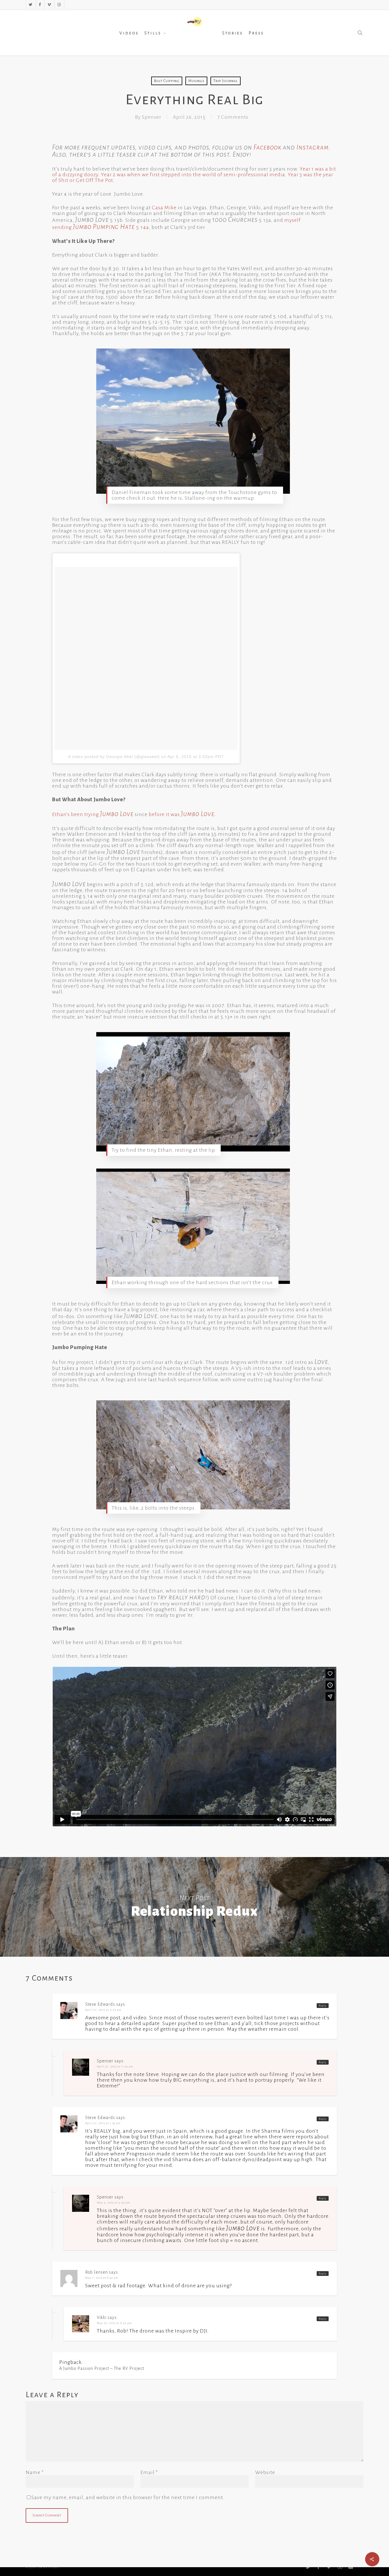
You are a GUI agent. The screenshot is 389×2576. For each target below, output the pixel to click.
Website (265, 2472)
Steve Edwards (100, 2004)
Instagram (313, 147)
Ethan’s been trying (93, 814)
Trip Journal (226, 81)
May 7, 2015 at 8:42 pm (102, 2278)
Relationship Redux (195, 1907)
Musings (196, 81)
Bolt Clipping (167, 81)
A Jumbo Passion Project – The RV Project (102, 2368)
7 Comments (233, 117)
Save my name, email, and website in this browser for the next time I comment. (128, 2497)
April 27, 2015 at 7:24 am (115, 2066)
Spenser (151, 117)
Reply (323, 2006)
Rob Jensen (97, 2272)
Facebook (267, 147)
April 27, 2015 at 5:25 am (103, 2010)
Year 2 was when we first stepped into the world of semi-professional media (193, 175)
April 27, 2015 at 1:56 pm (103, 2123)
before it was (165, 814)
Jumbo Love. (199, 814)
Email (149, 2472)
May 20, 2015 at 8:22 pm (114, 2323)
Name (35, 2472)
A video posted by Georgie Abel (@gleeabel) (114, 757)
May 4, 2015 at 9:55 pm (113, 2203)
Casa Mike (164, 208)
